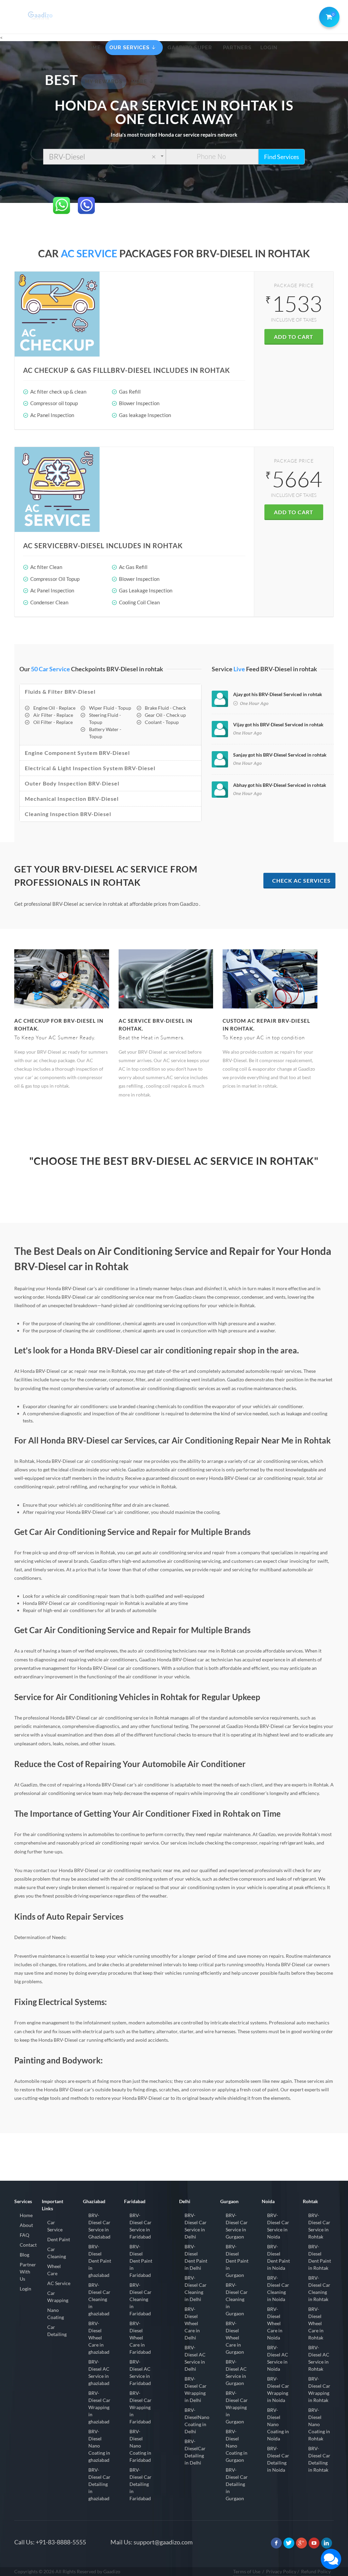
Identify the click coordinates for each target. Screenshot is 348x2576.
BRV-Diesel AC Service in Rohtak (319, 2358)
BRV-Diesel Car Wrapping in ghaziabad (99, 2407)
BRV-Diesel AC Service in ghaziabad (99, 2372)
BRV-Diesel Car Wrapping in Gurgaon (237, 2407)
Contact (28, 2245)
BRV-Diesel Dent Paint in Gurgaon (237, 2261)
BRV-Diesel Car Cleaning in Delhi (196, 2288)
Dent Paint (59, 2239)
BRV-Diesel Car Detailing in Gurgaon (237, 2484)
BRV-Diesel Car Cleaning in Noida (278, 2288)
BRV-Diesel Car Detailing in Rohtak (319, 2459)
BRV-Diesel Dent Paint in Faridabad (141, 2261)
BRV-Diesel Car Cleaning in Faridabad (141, 2299)
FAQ (24, 2235)
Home (26, 2215)
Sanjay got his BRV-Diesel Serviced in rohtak (280, 755)
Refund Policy (316, 2571)
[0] (328, 16)
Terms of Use (247, 2571)
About (26, 2225)
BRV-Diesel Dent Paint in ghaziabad (100, 2261)
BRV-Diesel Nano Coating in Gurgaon (237, 2446)
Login (25, 2289)
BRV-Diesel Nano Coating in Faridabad (140, 2446)
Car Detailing (57, 2331)
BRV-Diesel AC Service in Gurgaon (236, 2372)
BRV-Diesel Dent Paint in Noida (279, 2257)
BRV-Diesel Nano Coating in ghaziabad (99, 2446)
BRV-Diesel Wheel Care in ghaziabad (99, 2338)
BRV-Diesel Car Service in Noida (278, 2226)
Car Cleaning (57, 2253)
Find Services (282, 157)
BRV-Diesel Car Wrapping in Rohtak (319, 2389)
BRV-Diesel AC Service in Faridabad (140, 2372)
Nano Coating (56, 2314)
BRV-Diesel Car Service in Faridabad (141, 2226)
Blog (24, 2255)
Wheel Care (54, 2270)
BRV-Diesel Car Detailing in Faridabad (141, 2484)
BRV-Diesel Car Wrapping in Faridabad (141, 2407)
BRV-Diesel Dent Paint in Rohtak (320, 2257)
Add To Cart (294, 337)
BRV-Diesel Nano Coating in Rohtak (319, 2424)
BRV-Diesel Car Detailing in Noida (278, 2459)
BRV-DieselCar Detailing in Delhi (195, 2452)
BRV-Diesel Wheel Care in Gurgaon (235, 2338)
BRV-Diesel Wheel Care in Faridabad (140, 2338)
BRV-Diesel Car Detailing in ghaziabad (99, 2484)
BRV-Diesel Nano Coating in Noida (278, 2424)
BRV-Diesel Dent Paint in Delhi (196, 2257)
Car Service (55, 2226)
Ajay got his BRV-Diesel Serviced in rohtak (278, 694)
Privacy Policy (281, 2571)
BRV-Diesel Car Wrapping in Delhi (196, 2389)
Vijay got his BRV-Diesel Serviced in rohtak (278, 724)
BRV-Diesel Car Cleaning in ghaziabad (99, 2299)
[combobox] (105, 157)
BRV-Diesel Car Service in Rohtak (319, 2226)
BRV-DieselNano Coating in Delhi (197, 2421)
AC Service (59, 2283)
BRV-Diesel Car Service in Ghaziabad (99, 2226)
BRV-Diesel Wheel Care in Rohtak (316, 2323)
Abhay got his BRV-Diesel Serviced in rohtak (280, 785)
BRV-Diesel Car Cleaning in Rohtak (319, 2288)
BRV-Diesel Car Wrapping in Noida (278, 2389)
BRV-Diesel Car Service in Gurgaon (237, 2226)
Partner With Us (28, 2272)
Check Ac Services (301, 880)
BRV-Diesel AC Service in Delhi (195, 2358)
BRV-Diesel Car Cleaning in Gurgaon (237, 2299)
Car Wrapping (58, 2297)
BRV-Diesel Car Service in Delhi (196, 2226)
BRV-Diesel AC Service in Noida (278, 2358)
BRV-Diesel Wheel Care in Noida (275, 2323)
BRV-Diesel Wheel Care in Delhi (192, 2323)
